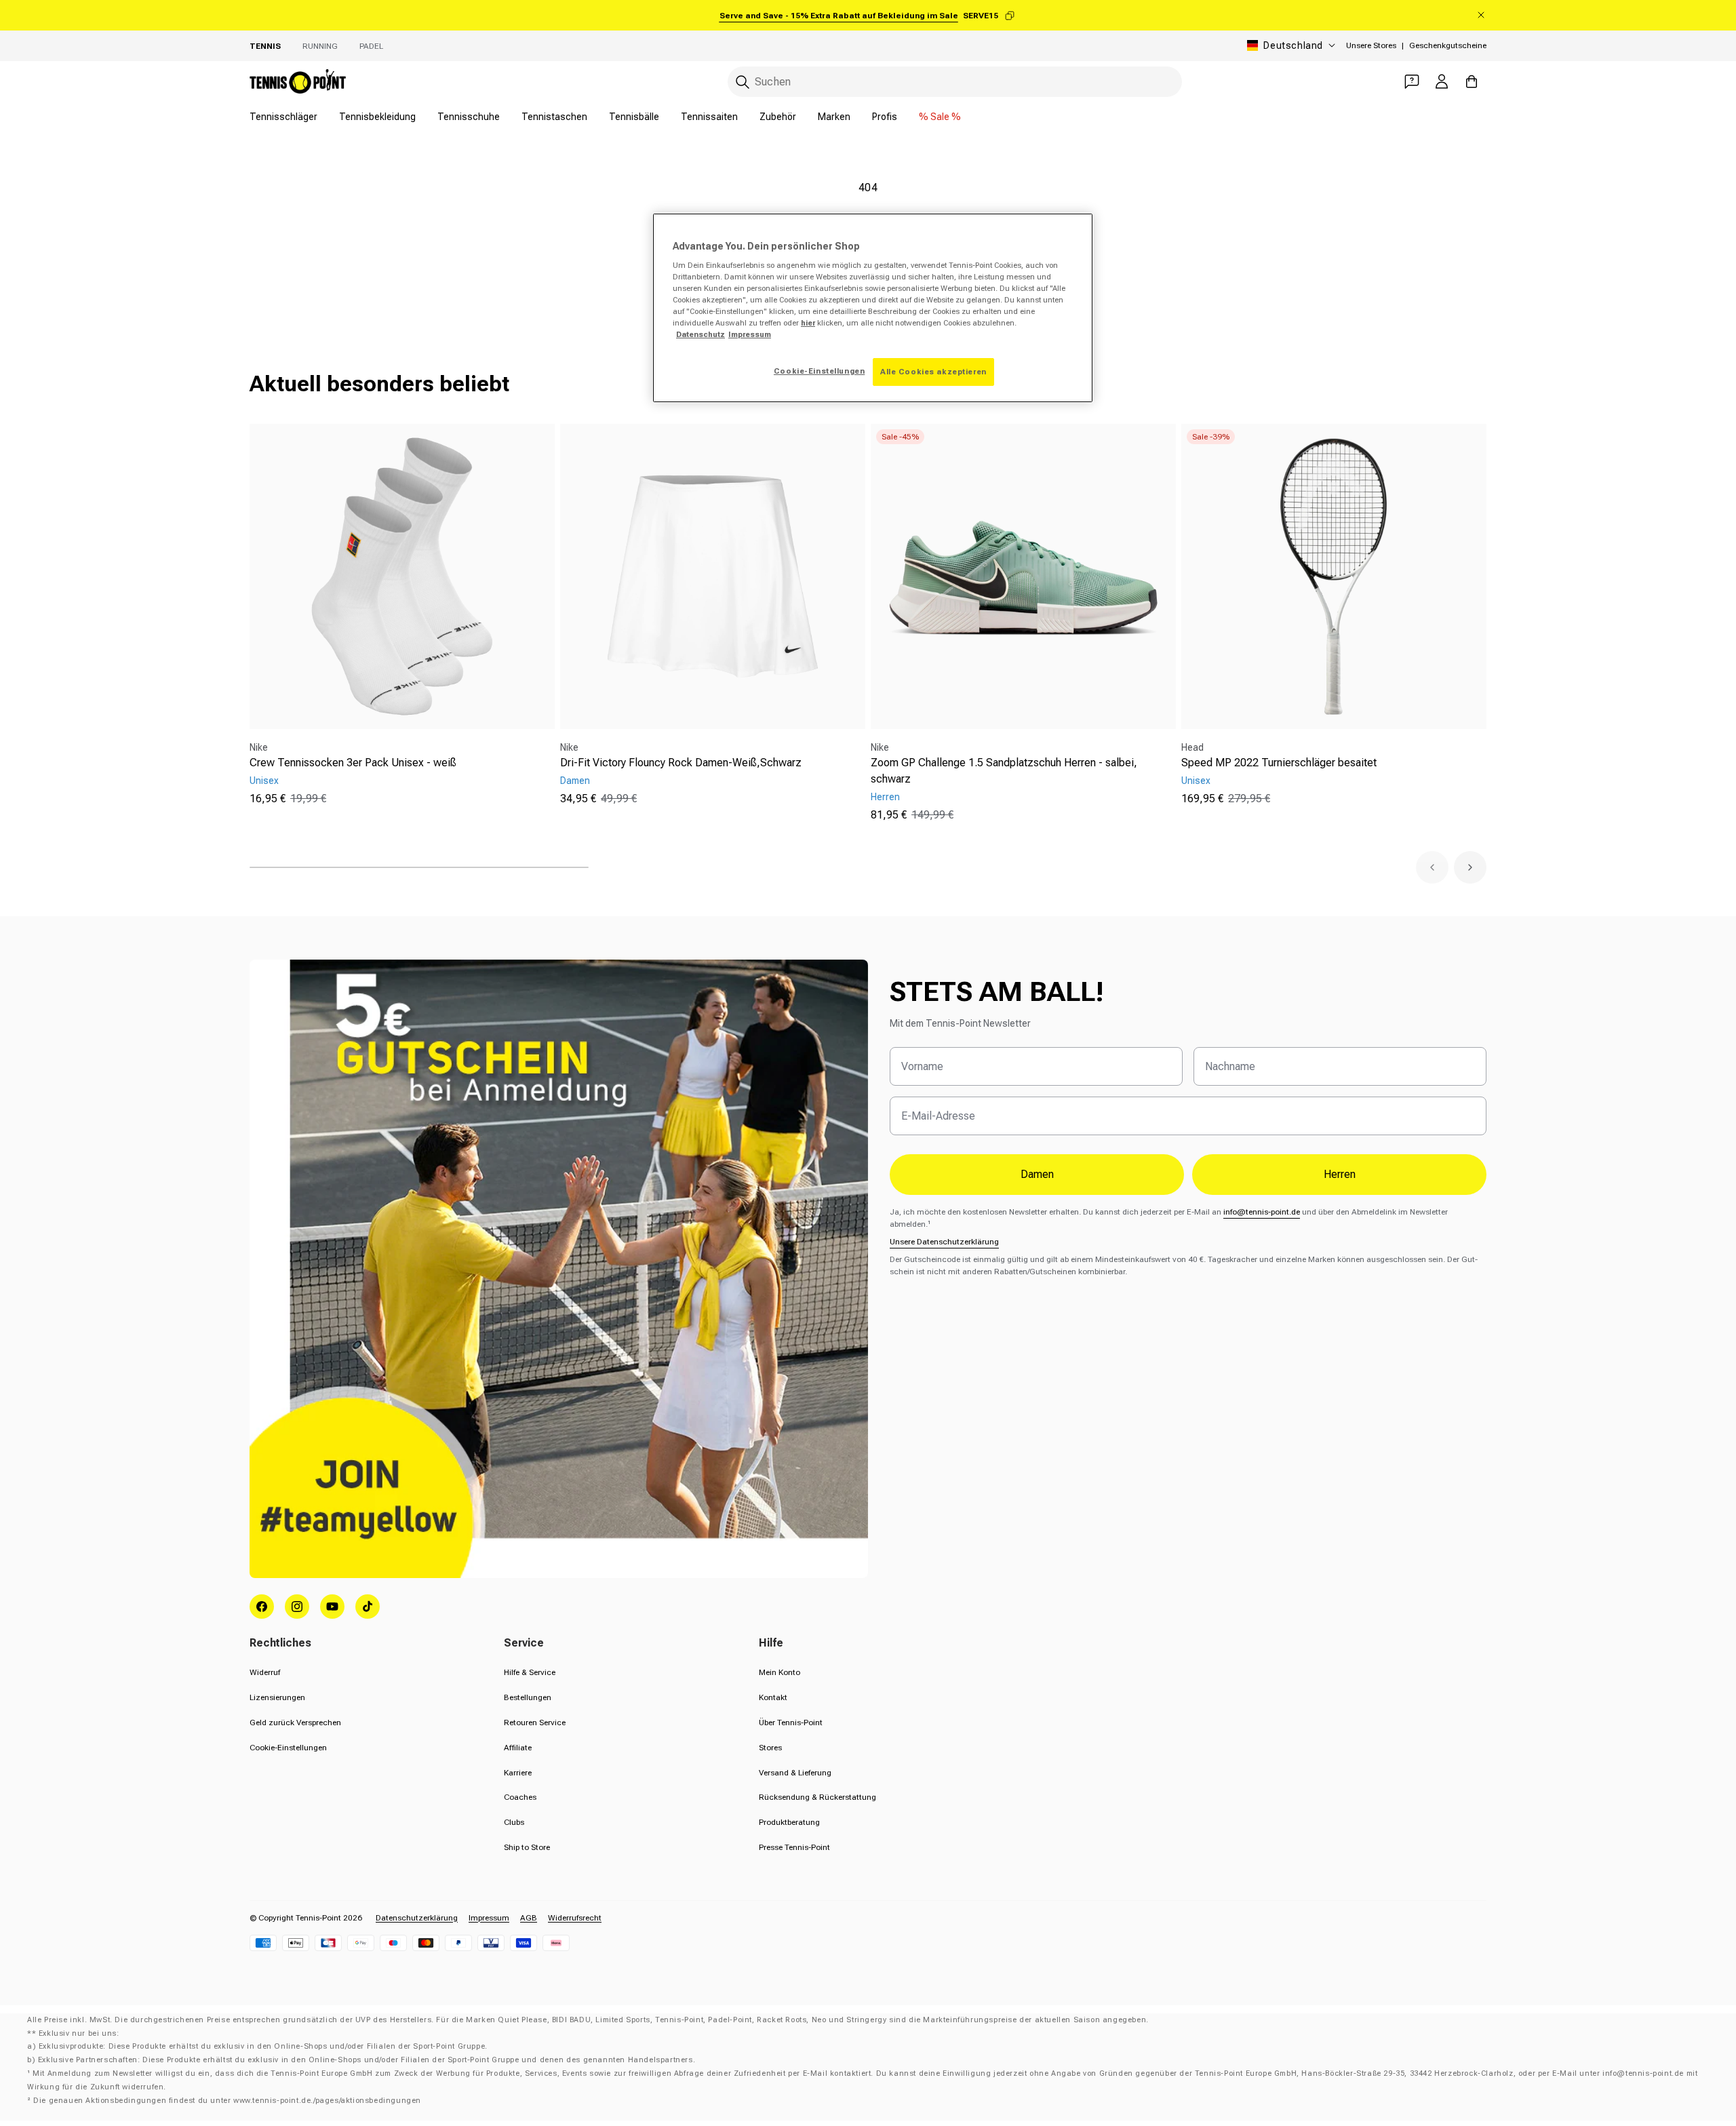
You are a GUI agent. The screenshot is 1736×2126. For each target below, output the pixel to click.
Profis (885, 117)
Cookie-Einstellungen (288, 1748)
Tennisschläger (283, 117)
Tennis (265, 46)
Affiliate (518, 1748)
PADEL (371, 46)
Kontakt (773, 1697)
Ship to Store (527, 1847)
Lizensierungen (277, 1697)
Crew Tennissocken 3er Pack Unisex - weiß (353, 763)
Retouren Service (535, 1723)
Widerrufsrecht (575, 1918)
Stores (770, 1748)
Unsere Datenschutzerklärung (944, 1242)
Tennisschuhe (469, 117)
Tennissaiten (709, 117)
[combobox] (955, 82)
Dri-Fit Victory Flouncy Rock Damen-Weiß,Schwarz (681, 763)
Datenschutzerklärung (417, 1918)
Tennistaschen (554, 117)
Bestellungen (528, 1697)
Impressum (489, 1918)
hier (808, 323)
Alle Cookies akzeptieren (933, 372)
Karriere (518, 1773)
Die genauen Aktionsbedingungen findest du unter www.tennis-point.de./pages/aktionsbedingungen (227, 2101)
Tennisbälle (634, 117)
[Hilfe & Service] (1412, 81)
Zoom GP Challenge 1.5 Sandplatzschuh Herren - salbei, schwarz (1004, 771)
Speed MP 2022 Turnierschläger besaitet (1279, 763)
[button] (1432, 867)
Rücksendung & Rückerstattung (817, 1797)
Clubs (514, 1822)
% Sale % (940, 117)
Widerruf (265, 1672)
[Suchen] (743, 82)
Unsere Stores (1371, 45)
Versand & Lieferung (795, 1773)
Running (320, 46)
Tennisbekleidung (377, 117)
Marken (834, 117)
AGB (529, 1918)
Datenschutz (701, 334)
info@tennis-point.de (1262, 1212)
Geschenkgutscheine (1448, 45)
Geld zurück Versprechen (295, 1723)
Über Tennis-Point (791, 1723)
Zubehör (778, 117)
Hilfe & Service (530, 1672)
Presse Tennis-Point (794, 1847)
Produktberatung (789, 1822)
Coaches (520, 1797)
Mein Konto (780, 1672)
